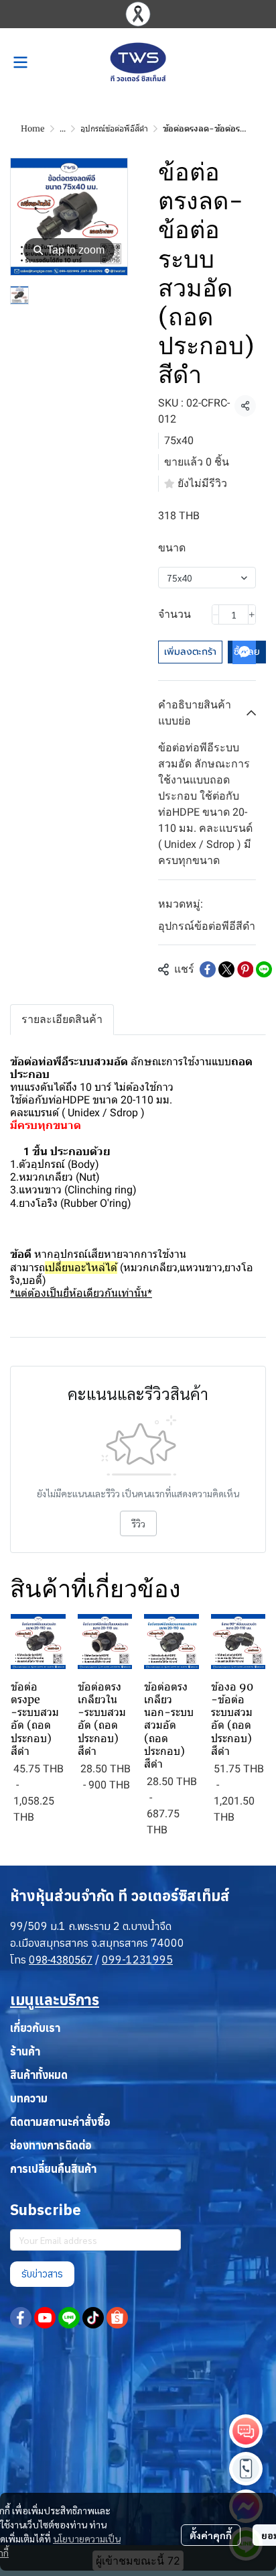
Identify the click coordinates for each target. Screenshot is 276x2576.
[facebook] (21, 2318)
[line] (69, 2318)
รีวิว (138, 1523)
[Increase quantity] (252, 614)
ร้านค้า (25, 2051)
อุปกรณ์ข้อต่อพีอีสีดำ (114, 128)
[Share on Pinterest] (245, 969)
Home (33, 128)
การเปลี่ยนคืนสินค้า (53, 2169)
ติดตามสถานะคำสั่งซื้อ (60, 2122)
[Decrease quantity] (216, 614)
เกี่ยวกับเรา (35, 2028)
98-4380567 (64, 1960)
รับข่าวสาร (42, 2274)
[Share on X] (226, 969)
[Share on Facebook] (208, 969)
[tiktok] (93, 2318)
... (63, 128)
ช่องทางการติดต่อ (51, 2145)
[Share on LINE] (264, 969)
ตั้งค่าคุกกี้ (211, 2535)
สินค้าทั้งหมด (39, 2075)
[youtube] (45, 2318)
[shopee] (117, 2318)
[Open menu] (20, 62)
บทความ (29, 2098)
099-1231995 (137, 1960)
